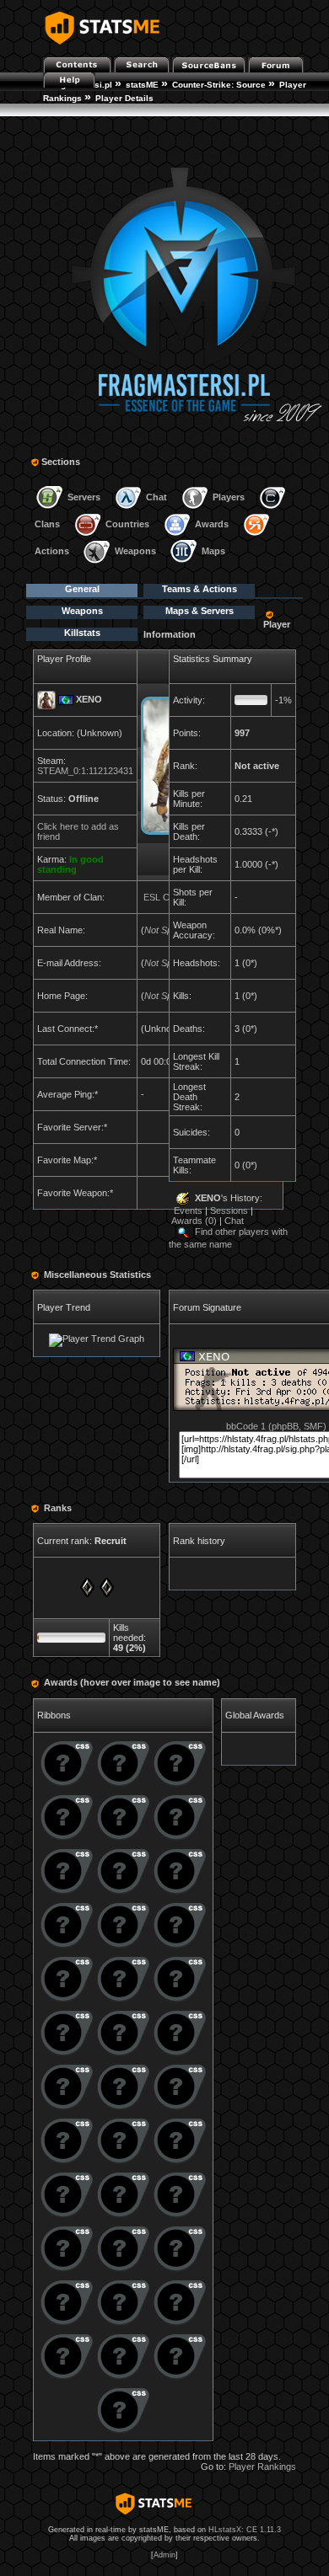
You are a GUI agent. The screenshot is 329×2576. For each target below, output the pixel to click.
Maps (213, 551)
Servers (84, 497)
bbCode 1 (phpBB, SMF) (276, 1426)
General (82, 589)
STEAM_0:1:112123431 (85, 771)
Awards (212, 524)
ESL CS (159, 897)
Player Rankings (262, 2466)
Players (229, 497)
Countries (127, 524)
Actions (52, 551)
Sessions (229, 1211)
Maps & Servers (200, 611)
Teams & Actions (200, 589)
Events (188, 1211)
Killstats (82, 633)
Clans (47, 524)
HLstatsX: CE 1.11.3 (245, 2530)
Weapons (135, 551)
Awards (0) (194, 1221)
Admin (164, 2555)
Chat (156, 497)
